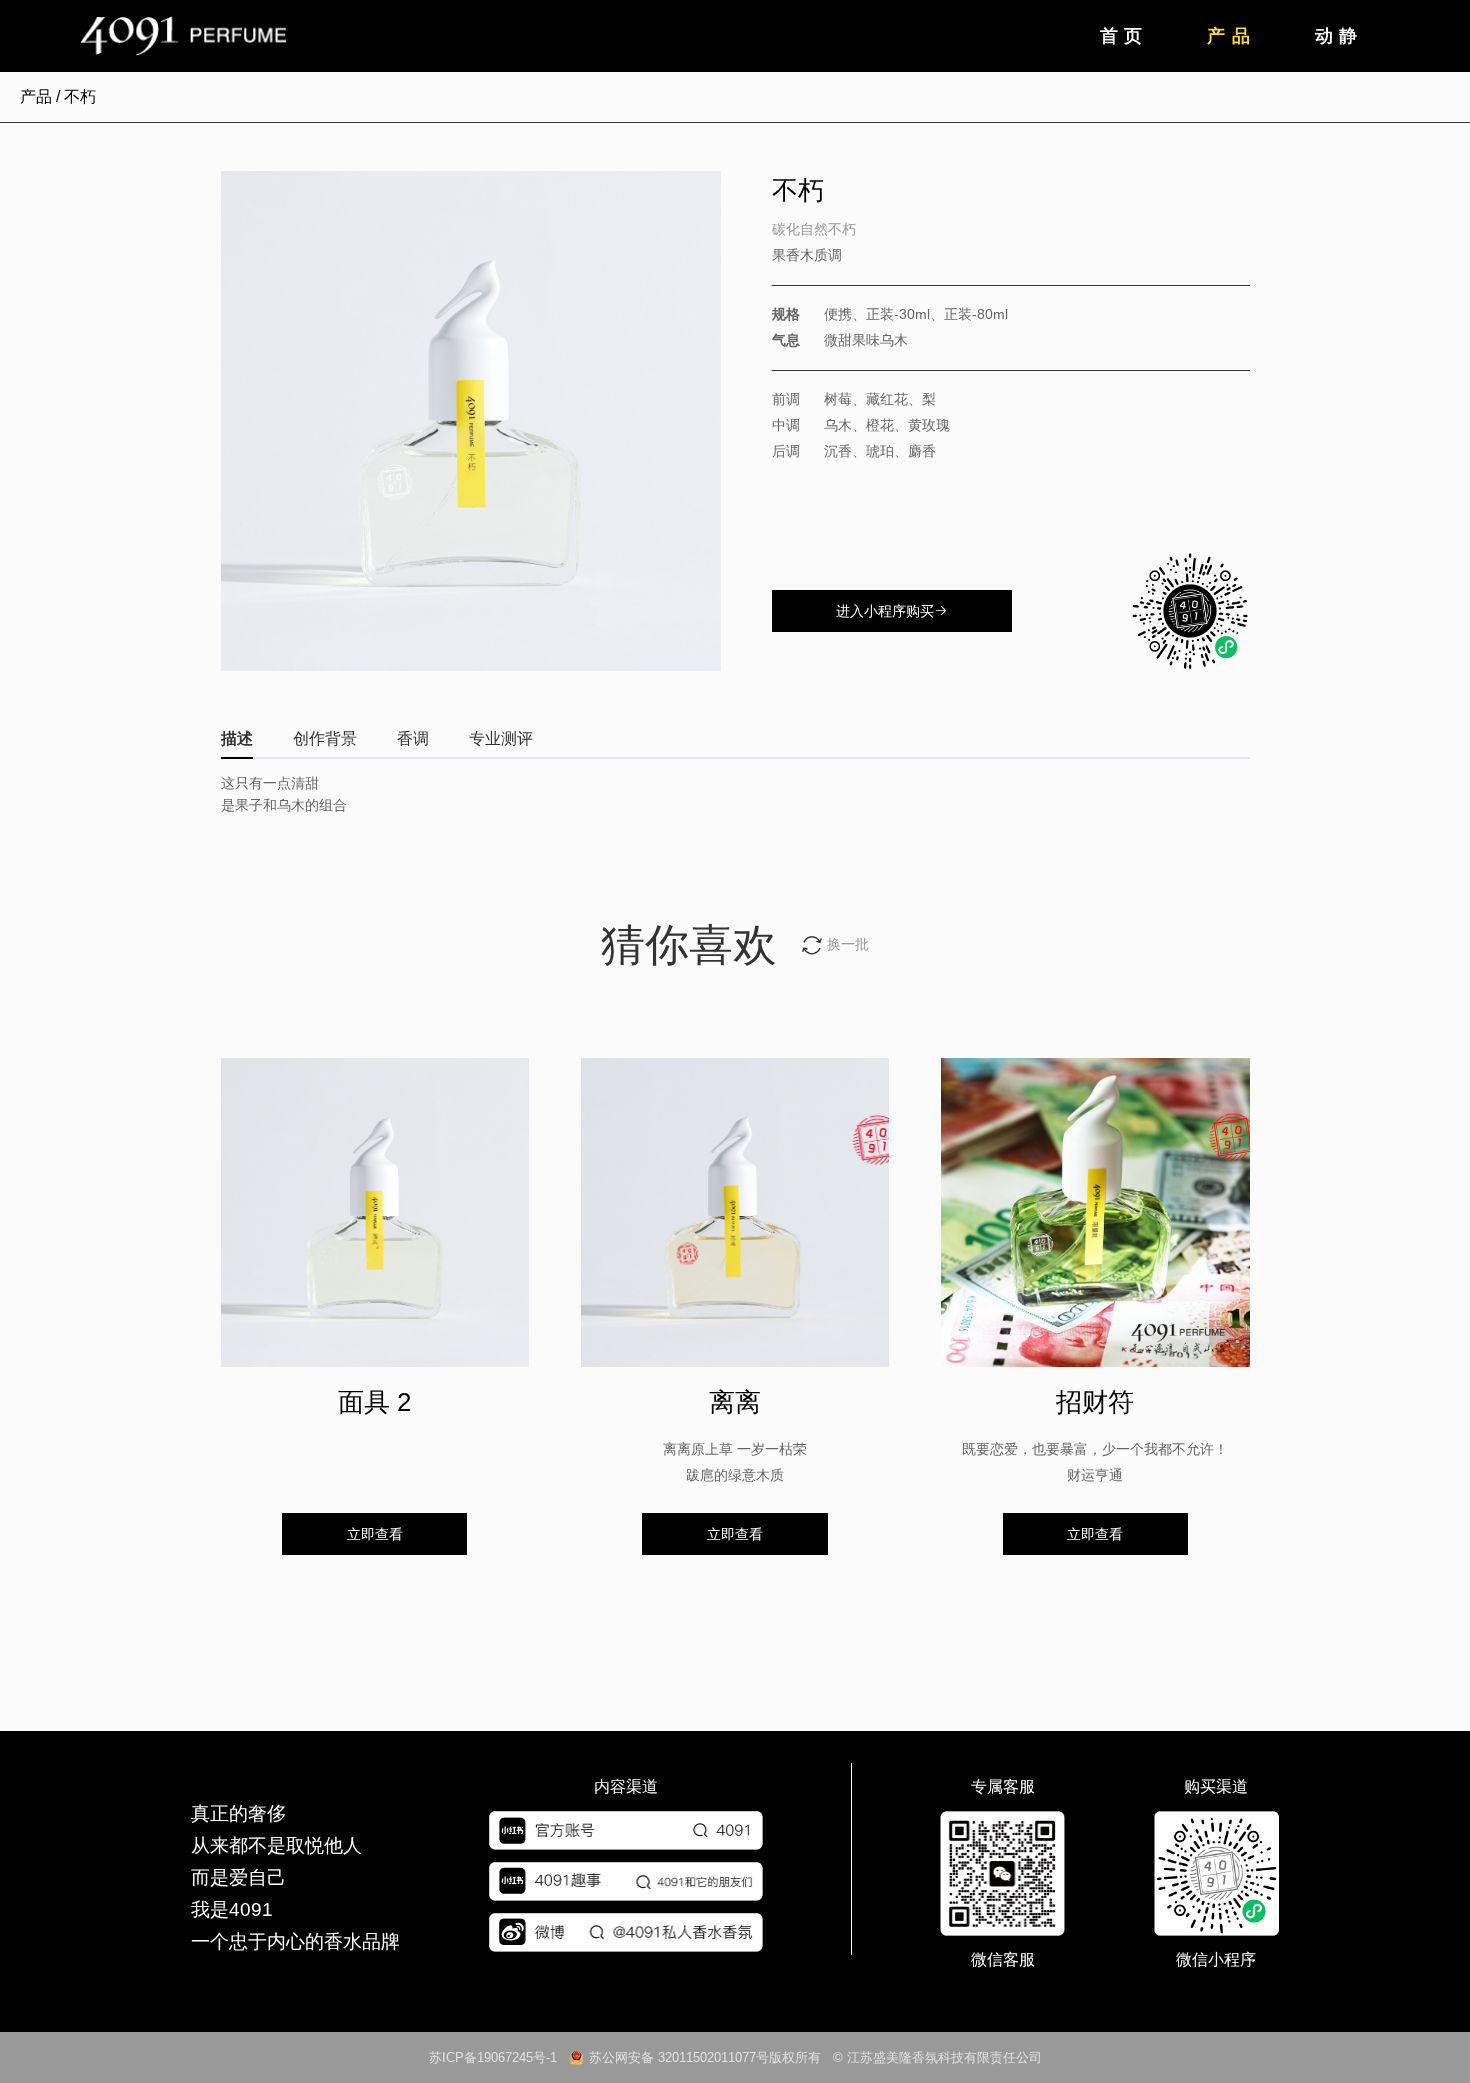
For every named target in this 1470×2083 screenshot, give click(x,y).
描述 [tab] (237, 738)
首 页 (1121, 36)
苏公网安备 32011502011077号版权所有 (705, 2057)
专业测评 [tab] (501, 738)
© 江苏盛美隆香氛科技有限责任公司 (931, 2057)
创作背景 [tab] (325, 738)
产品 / (42, 96)
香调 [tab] (413, 738)
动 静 (1336, 36)
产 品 (1228, 36)
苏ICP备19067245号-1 (499, 2057)
